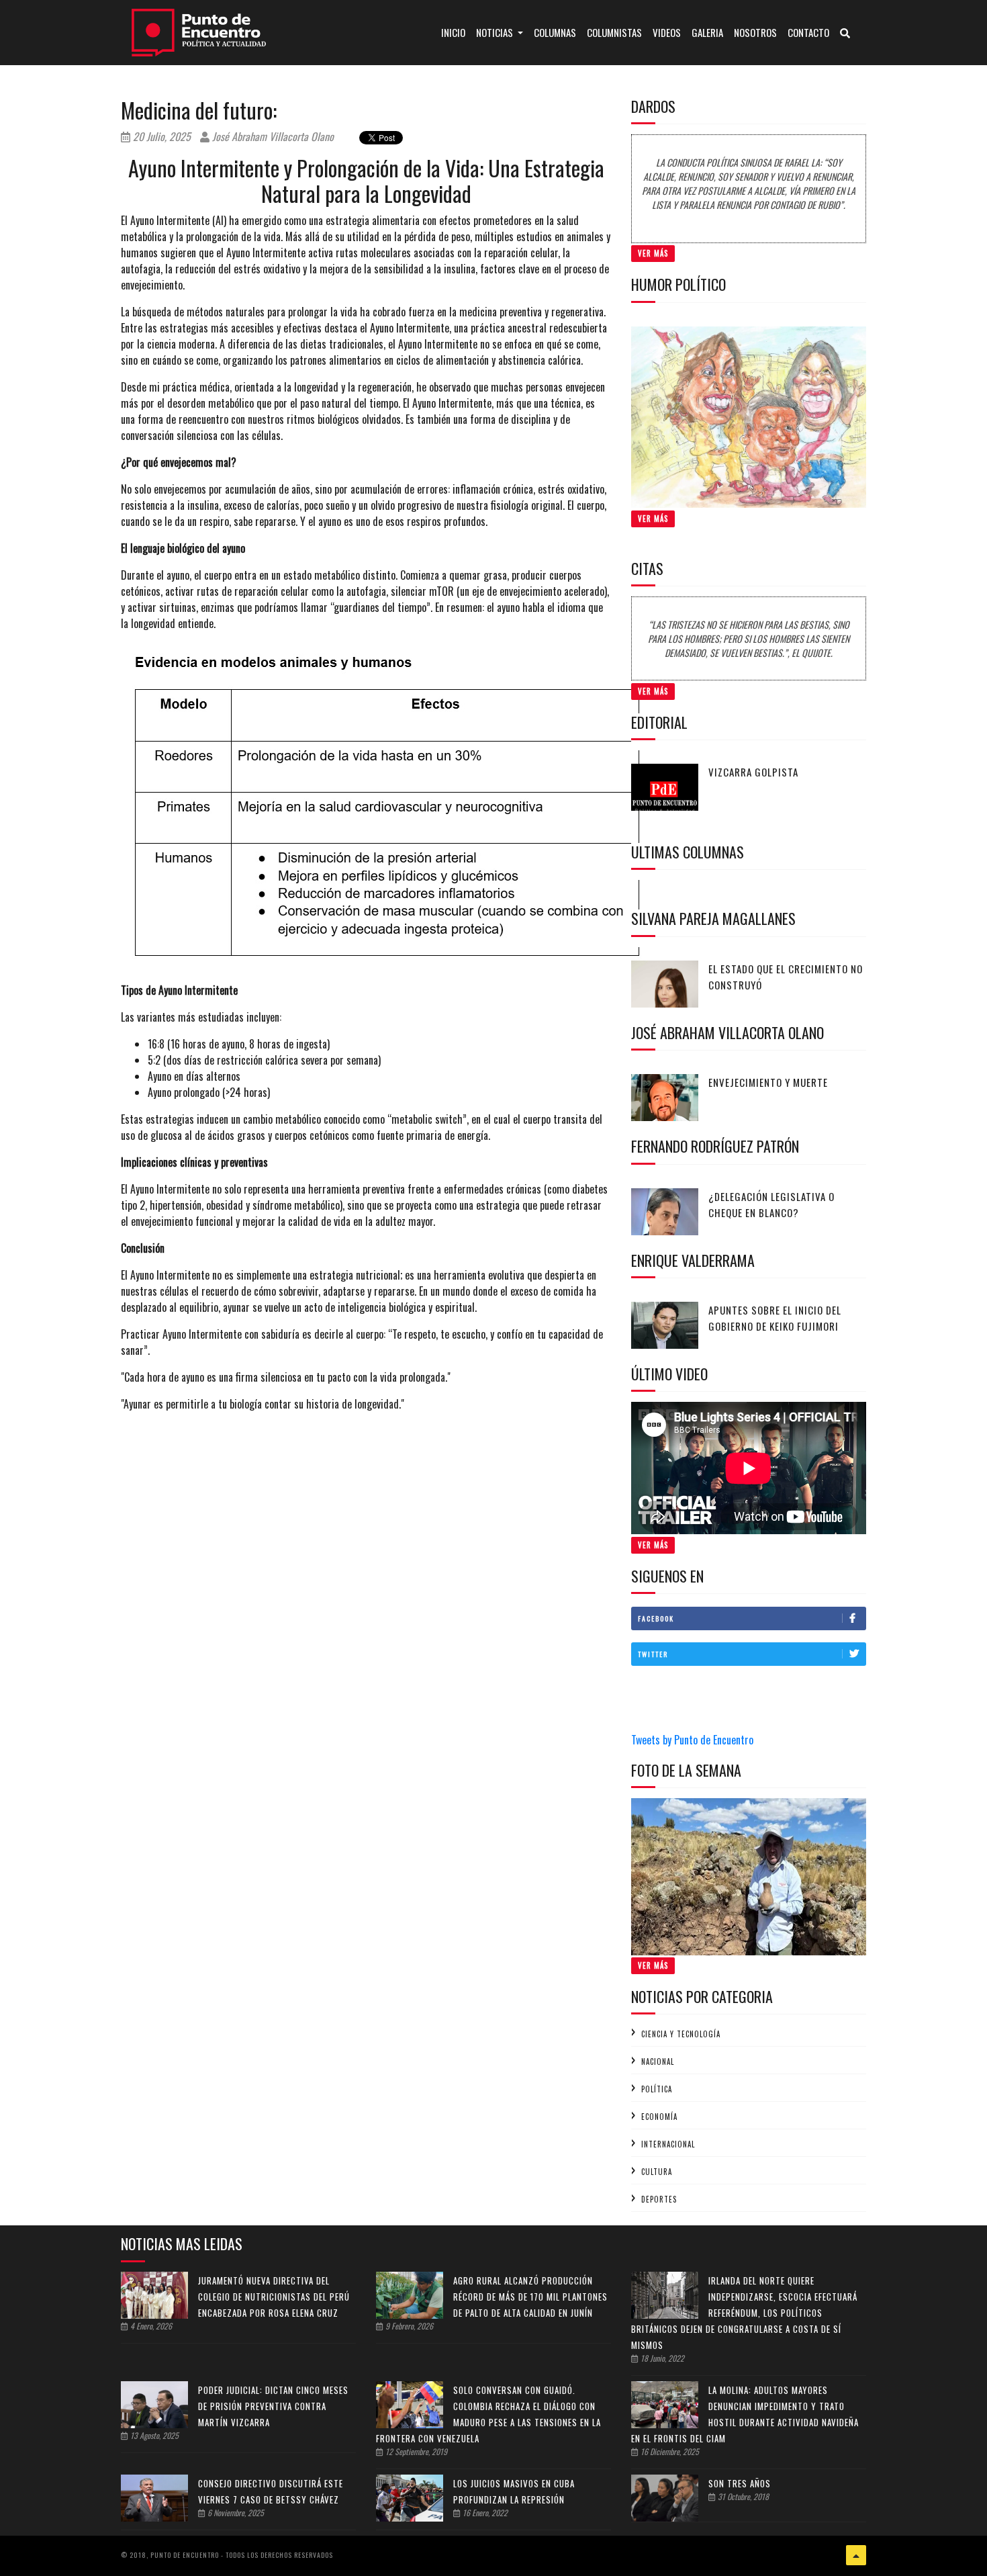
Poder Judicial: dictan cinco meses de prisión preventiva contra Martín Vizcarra (273, 2406)
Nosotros (755, 32)
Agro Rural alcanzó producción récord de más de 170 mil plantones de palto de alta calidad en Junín (530, 2297)
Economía (659, 2117)
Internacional (668, 2144)
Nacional (658, 2061)
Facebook (656, 1618)
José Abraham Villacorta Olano (272, 136)
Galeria (707, 32)
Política (657, 2089)
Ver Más (653, 253)
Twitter (653, 1654)
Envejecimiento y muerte (768, 1082)
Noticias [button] (496, 32)
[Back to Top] (856, 2555)
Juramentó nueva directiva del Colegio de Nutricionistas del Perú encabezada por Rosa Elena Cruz (274, 2297)
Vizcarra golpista (753, 772)
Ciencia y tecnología (681, 2034)
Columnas (555, 32)
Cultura (657, 2172)
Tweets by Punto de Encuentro (692, 1740)
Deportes (659, 2199)
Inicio (456, 32)
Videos (667, 32)
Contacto (808, 32)
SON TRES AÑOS (740, 2483)
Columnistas (614, 32)
